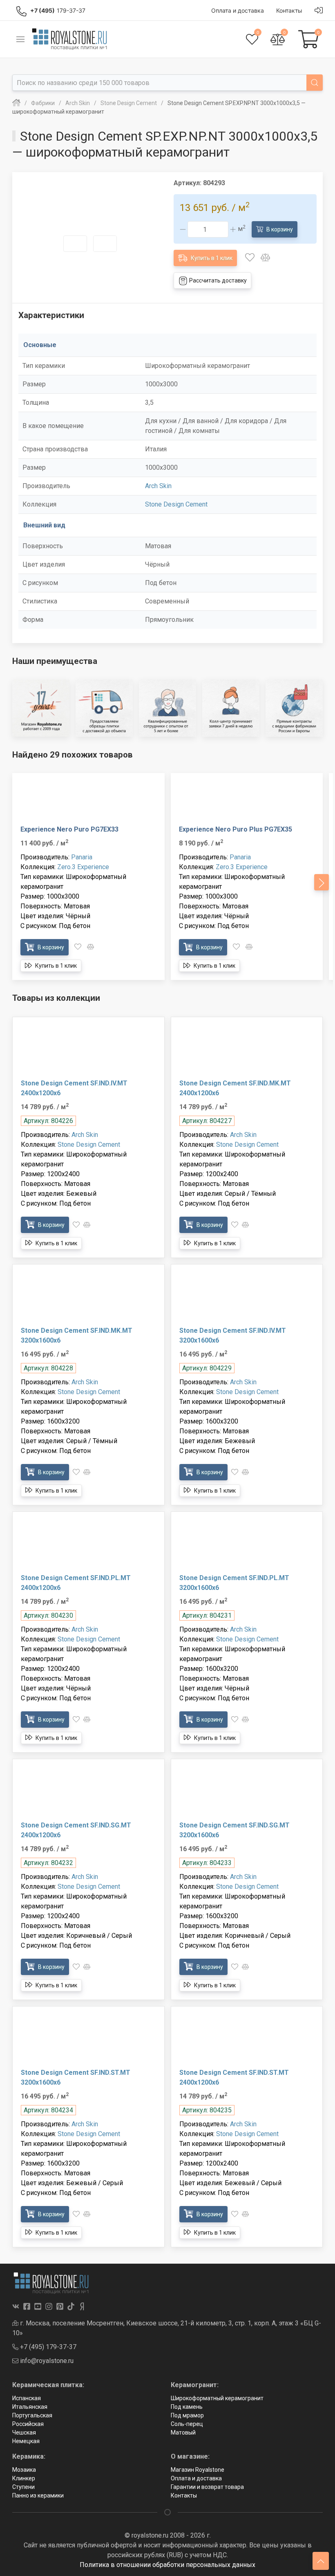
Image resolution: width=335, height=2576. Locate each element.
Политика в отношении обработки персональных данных (167, 2565)
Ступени (23, 2487)
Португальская (32, 2415)
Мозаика (24, 2470)
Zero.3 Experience (83, 867)
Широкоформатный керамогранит (217, 2398)
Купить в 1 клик (211, 258)
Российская (28, 2424)
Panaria (82, 857)
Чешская (24, 2433)
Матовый (183, 2433)
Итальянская (30, 2407)
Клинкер (24, 2478)
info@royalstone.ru (46, 2361)
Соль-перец (187, 2424)
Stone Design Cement (176, 504)
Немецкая (26, 2441)
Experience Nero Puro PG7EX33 (69, 829)
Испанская (27, 2398)
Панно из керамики (38, 2495)
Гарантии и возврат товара (207, 2487)
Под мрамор (187, 2415)
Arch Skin (158, 486)
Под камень (187, 2407)
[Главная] (16, 103)
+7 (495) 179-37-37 (47, 2347)
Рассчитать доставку (217, 280)
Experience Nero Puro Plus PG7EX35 (236, 829)
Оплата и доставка (196, 2478)
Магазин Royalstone (198, 2470)
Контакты (184, 2495)
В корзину (279, 229)
